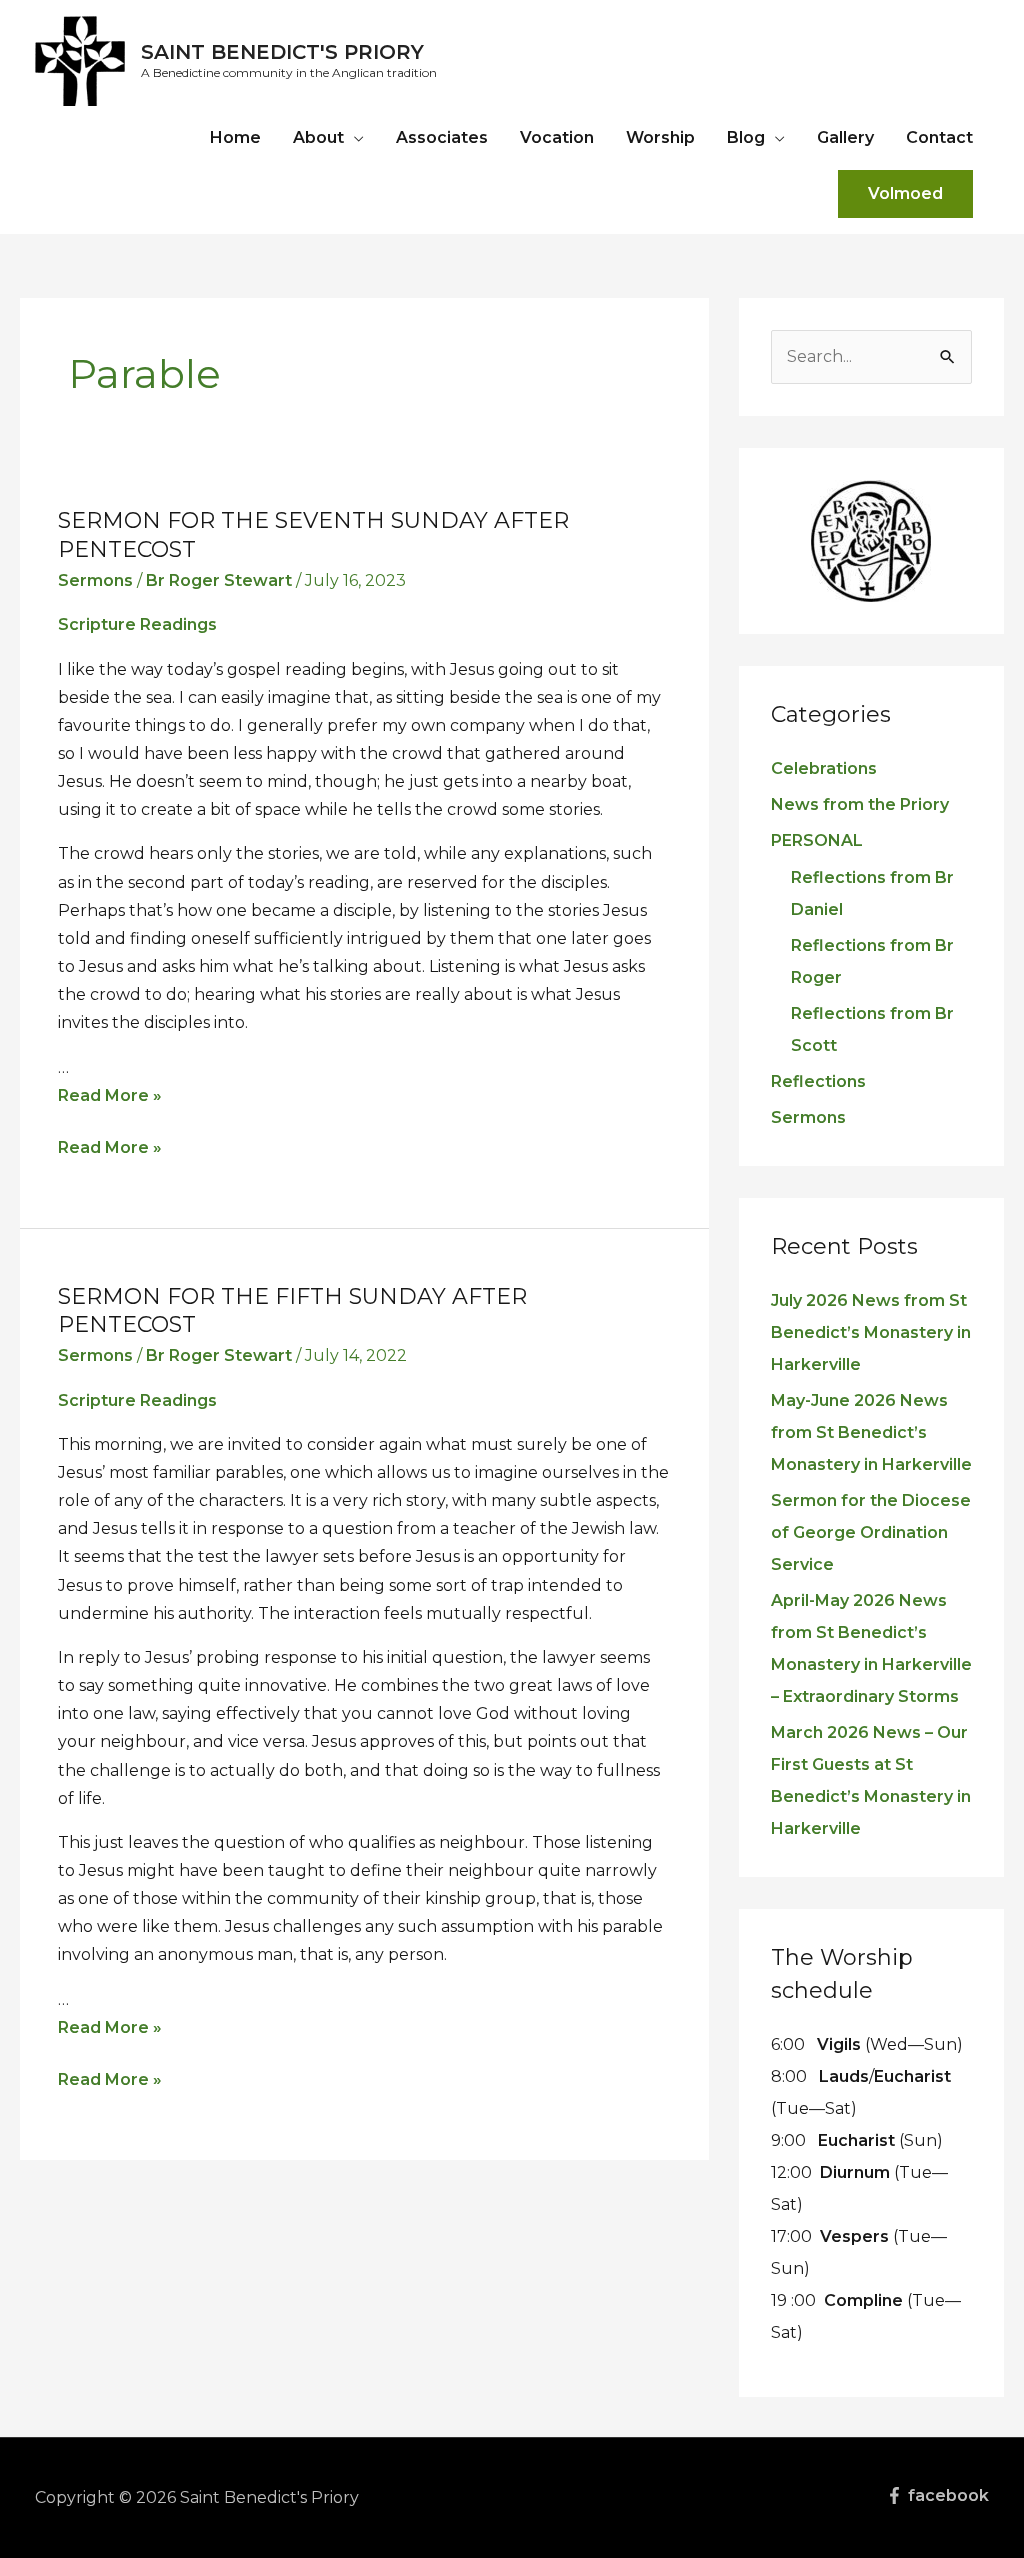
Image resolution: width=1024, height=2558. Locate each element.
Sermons (95, 580)
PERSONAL (817, 840)
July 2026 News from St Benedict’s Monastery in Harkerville (871, 1332)
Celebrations (824, 768)
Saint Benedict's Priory (282, 52)
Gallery (845, 137)
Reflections (818, 1081)
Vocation (557, 137)
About (318, 137)
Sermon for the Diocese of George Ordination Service (871, 1532)
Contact (939, 137)
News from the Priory (860, 804)
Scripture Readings (137, 624)
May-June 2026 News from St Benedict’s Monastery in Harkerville (871, 1432)
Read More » (110, 1095)
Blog (746, 137)
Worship (660, 137)
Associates (442, 137)
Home (235, 137)
